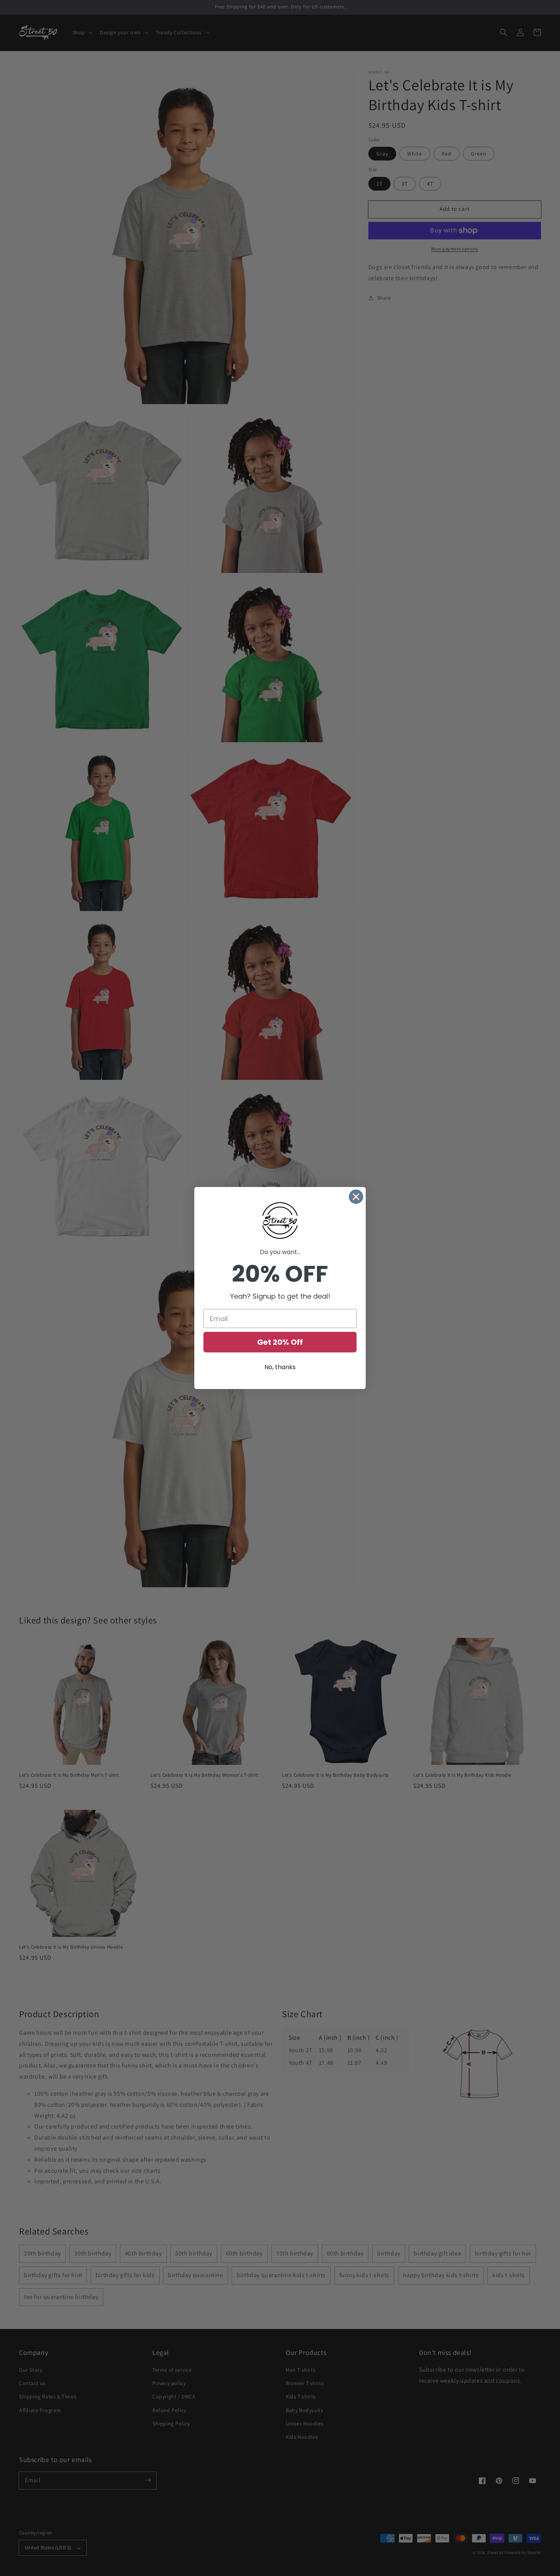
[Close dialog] (356, 1197)
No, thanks (280, 1367)
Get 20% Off (280, 1342)
